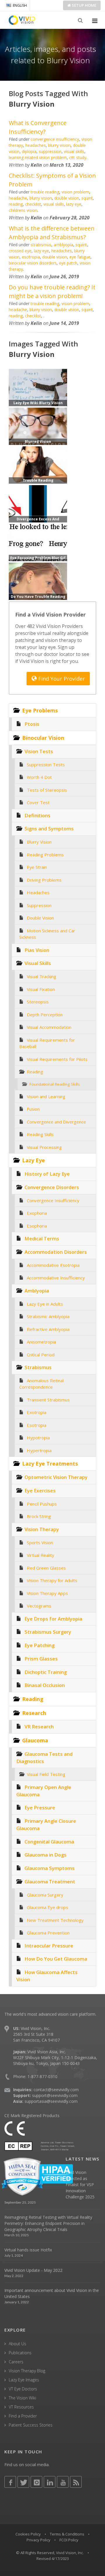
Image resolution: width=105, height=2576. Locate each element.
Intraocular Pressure (49, 1946)
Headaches (38, 892)
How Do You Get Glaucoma (56, 1959)
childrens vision (23, 210)
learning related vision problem (38, 157)
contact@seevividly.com (56, 2090)
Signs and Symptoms (49, 829)
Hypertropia (39, 1450)
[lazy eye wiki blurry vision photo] (38, 387)
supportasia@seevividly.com (51, 2101)
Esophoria (37, 1226)
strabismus (41, 245)
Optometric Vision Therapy (56, 1477)
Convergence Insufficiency (53, 1200)
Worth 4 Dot (39, 777)
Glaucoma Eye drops (48, 1907)
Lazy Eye (34, 1160)
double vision (67, 198)
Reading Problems (45, 855)
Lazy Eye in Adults (45, 1304)
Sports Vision (40, 1543)
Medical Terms (42, 1238)
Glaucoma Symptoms (50, 1868)
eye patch (68, 263)
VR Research (39, 1727)
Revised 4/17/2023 (53, 2559)
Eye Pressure (40, 1808)
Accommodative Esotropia (53, 1265)
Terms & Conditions (67, 2534)
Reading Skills (40, 1134)
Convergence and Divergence (56, 1122)
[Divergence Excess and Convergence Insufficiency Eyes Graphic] (38, 503)
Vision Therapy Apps (47, 1593)
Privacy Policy (38, 2540)
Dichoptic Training (46, 1672)
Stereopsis (38, 1002)
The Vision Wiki (22, 2398)
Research (34, 1713)
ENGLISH (20, 5)
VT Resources (21, 2407)
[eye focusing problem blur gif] (38, 542)
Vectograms (39, 1606)
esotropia (31, 257)
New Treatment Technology (55, 1920)
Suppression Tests (46, 765)
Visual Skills (38, 963)
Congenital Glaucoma (49, 1842)
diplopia (29, 151)
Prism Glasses (41, 1659)
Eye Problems (40, 710)
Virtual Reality (41, 1555)
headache (18, 198)
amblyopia (63, 245)
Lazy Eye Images (24, 2380)
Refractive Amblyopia (48, 1329)
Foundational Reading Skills (55, 1084)
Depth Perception (45, 1015)
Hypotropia (38, 1438)
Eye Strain (37, 867)
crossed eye (20, 251)
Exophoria (37, 1213)
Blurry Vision (39, 842)
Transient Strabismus (48, 1400)
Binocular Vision (43, 738)
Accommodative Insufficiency (56, 1278)
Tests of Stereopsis (47, 790)
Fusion (33, 1109)
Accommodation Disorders (56, 1252)
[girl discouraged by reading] (38, 464)
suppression (50, 151)
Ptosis (32, 724)
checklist (33, 204)
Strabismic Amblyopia (48, 1316)
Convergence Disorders (52, 1187)
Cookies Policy (28, 2534)
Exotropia (37, 1412)
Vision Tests (39, 751)
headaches (36, 145)
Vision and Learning (46, 1096)
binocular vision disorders (33, 263)
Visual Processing (44, 1147)
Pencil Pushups (42, 1504)
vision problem (75, 192)
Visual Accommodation (49, 1027)
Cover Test (38, 802)
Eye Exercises (40, 1491)
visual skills (74, 151)
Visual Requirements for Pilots (57, 1059)
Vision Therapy (42, 1529)
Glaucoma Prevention (48, 1933)
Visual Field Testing (46, 1774)
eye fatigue (80, 257)
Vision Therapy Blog (27, 2371)
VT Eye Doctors (23, 2389)
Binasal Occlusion (45, 1685)
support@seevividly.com (55, 2095)
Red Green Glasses (46, 1568)
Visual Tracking (42, 976)
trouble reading (45, 192)
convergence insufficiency (55, 139)
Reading (35, 1072)
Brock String (39, 1516)
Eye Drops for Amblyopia (53, 1619)
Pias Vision (37, 950)
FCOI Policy (69, 2540)
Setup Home (84, 5)
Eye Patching (40, 1645)
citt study (78, 157)
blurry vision (59, 145)
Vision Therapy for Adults (52, 1580)
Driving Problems (44, 880)
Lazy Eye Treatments (50, 1464)
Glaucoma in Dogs (45, 1855)
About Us (17, 2344)
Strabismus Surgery (48, 1632)
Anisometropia (41, 1342)
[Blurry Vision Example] (38, 426)
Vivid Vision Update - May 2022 (33, 2270)
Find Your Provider (61, 679)
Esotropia (37, 1425)
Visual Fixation (41, 989)
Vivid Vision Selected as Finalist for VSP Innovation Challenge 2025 (80, 2185)
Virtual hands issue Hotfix (28, 2250)
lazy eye (74, 204)
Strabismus (38, 1367)
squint (87, 198)
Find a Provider (23, 2416)
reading (16, 204)
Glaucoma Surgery (45, 1895)
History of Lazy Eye (47, 1174)
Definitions (37, 815)
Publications (20, 2353)
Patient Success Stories (31, 2425)
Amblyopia (37, 1291)
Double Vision (40, 918)
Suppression (39, 905)
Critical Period (41, 1355)
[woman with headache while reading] (38, 581)
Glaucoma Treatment (50, 1882)
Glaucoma (35, 1740)
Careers (16, 2362)
